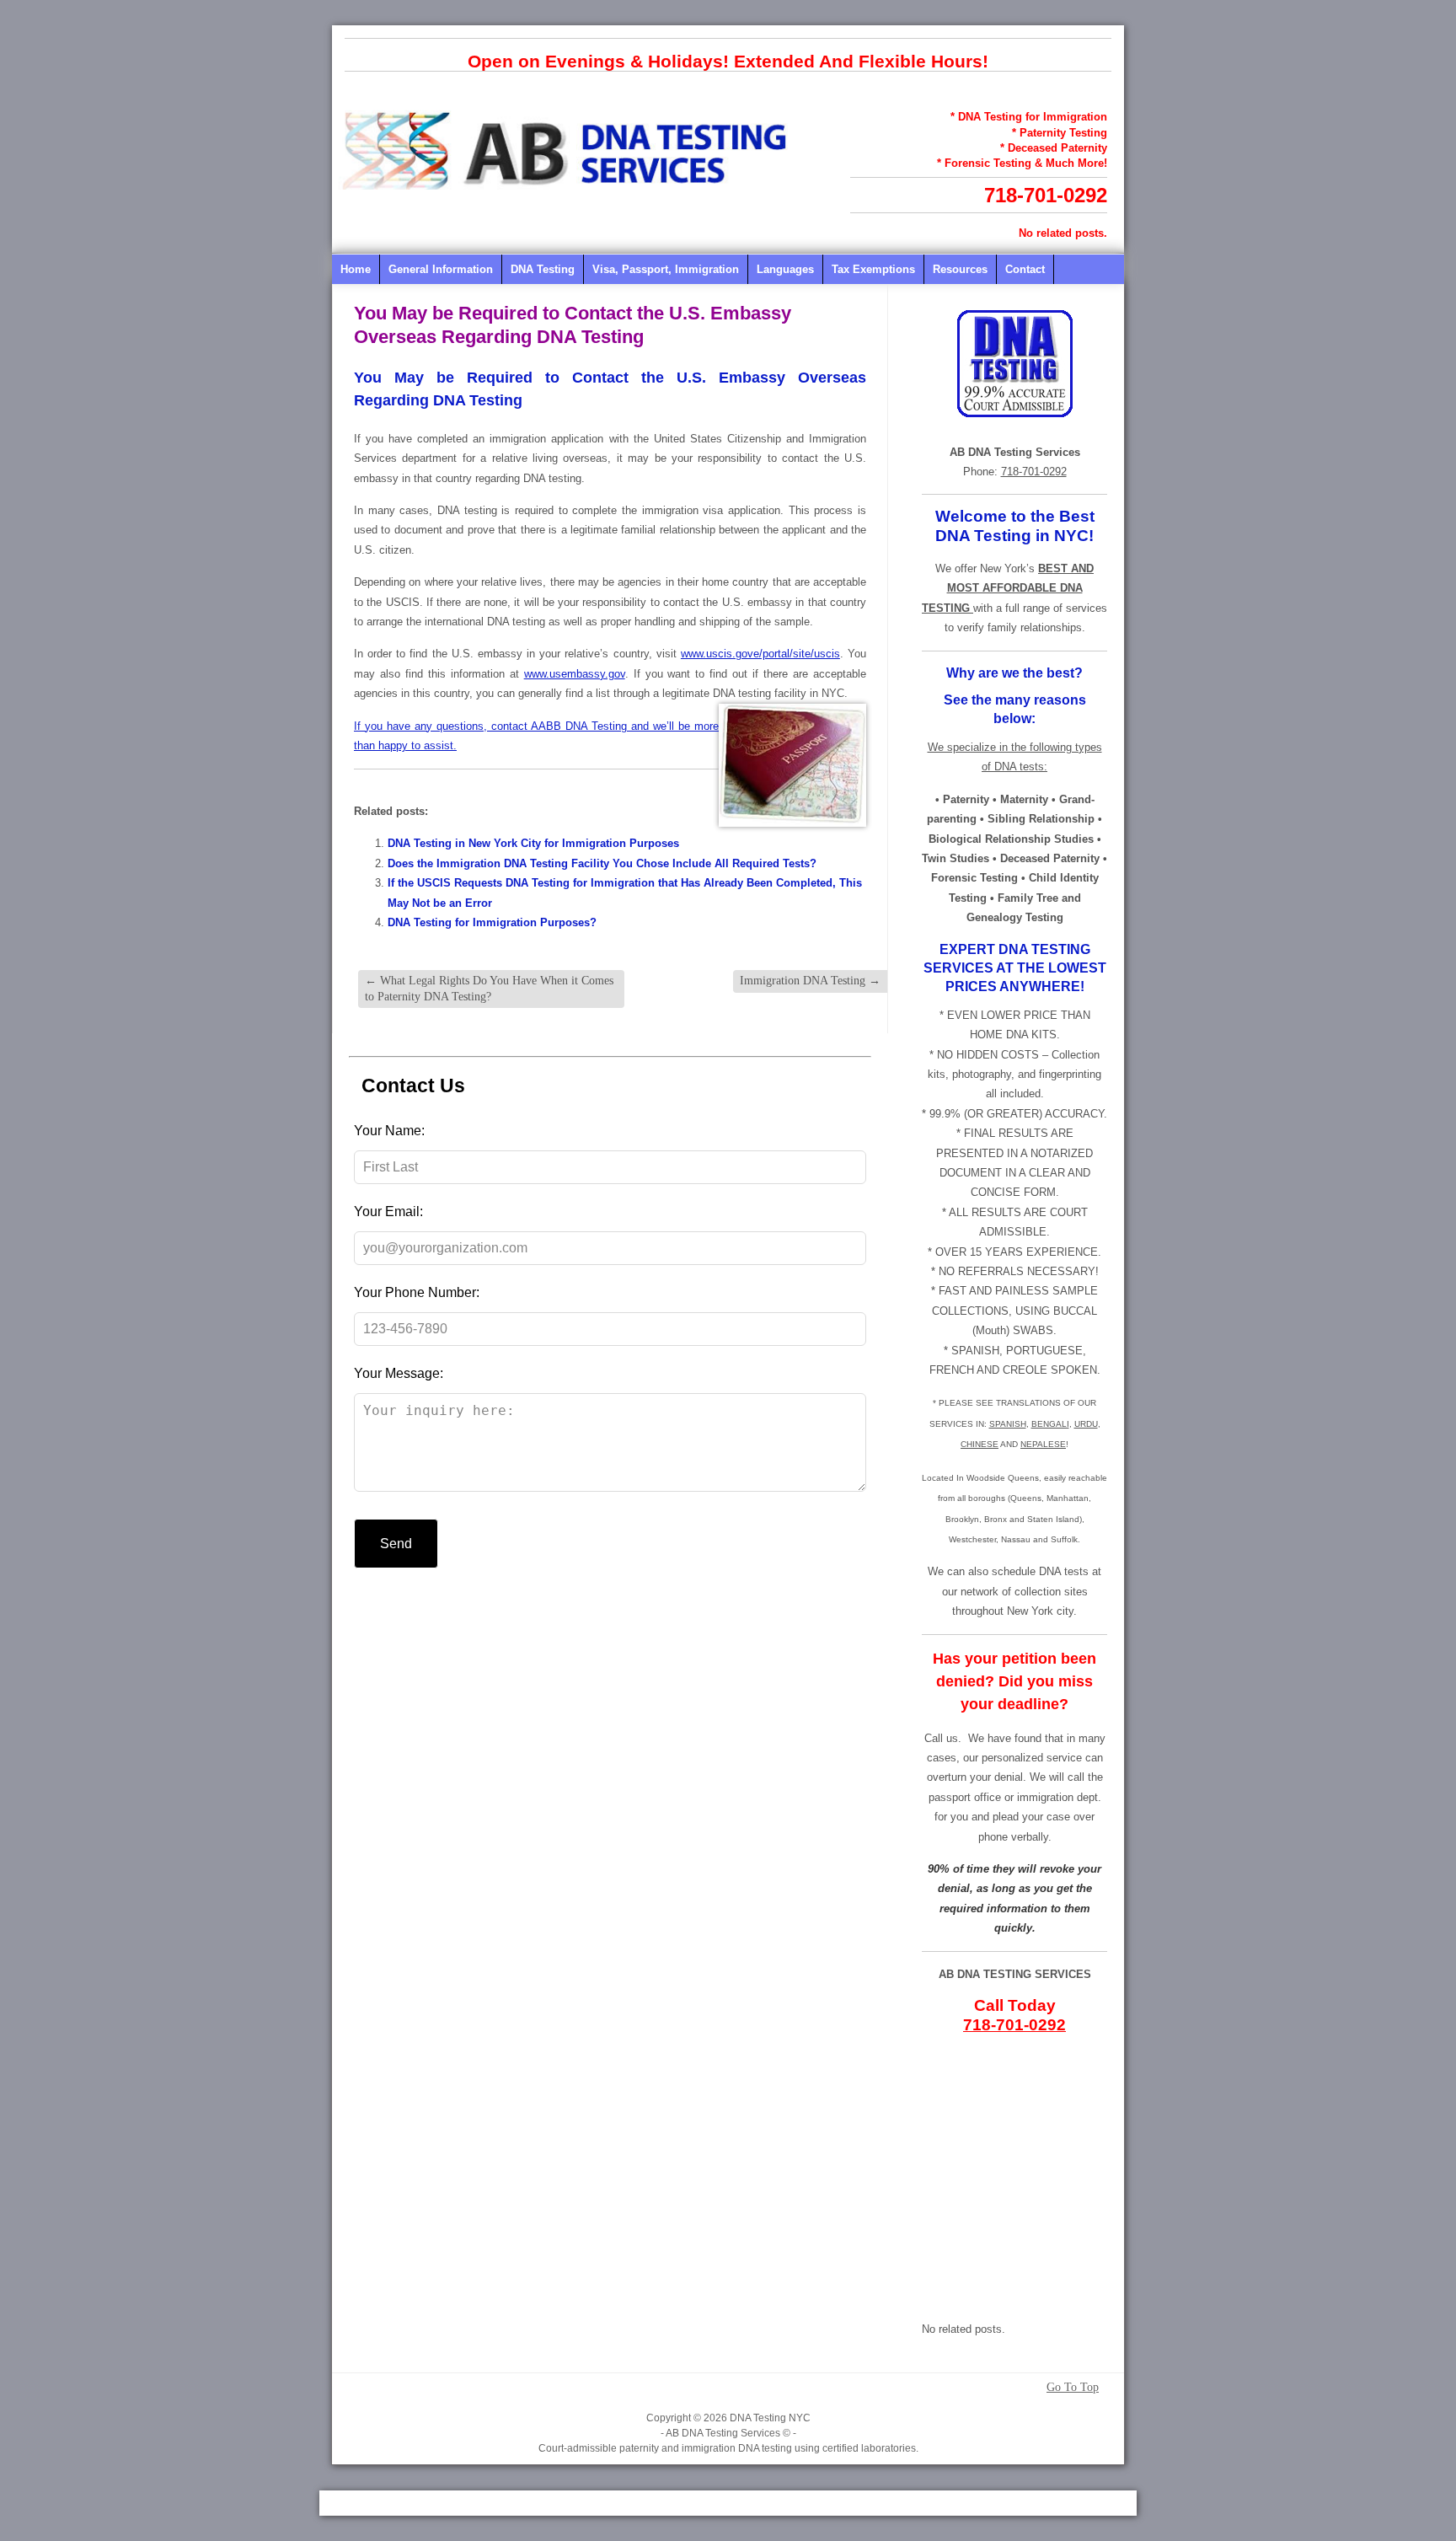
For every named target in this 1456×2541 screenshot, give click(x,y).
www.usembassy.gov (575, 674)
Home (356, 269)
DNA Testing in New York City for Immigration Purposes (533, 843)
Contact (1025, 269)
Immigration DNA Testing (810, 981)
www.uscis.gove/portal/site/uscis (760, 654)
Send (396, 1544)
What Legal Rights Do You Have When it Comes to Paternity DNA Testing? (489, 988)
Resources (960, 269)
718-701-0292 (1046, 195)
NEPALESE (1043, 1444)
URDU (1086, 1424)
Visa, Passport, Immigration (666, 269)
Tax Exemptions (873, 269)
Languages (785, 269)
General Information (441, 269)
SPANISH (1008, 1424)
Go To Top (1073, 2388)
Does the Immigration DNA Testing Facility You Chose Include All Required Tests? (602, 863)
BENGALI (1050, 1424)
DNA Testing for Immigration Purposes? (492, 922)
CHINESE (980, 1444)
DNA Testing (543, 269)
